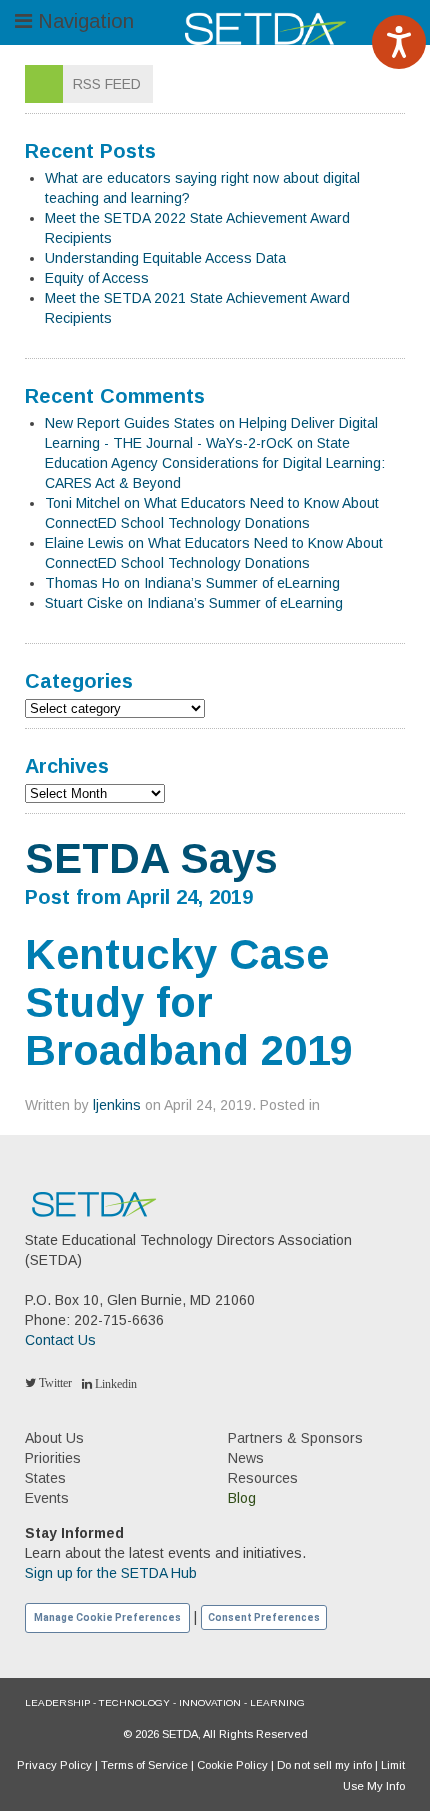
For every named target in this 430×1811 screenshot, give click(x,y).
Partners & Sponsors (295, 1438)
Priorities (53, 1458)
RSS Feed (107, 84)
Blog (242, 1498)
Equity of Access (97, 278)
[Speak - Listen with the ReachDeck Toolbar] (399, 42)
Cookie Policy (232, 1765)
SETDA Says (151, 858)
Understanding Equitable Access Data (165, 258)
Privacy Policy (54, 1765)
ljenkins (117, 1105)
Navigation (83, 21)
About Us (54, 1438)
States (45, 1478)
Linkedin (114, 1384)
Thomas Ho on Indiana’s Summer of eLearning (192, 583)
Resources (263, 1478)
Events (47, 1498)
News (246, 1458)
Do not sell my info (324, 1765)
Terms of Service (144, 1765)
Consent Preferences (264, 1617)
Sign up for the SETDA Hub (111, 1573)
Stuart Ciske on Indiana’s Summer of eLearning (194, 603)
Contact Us (60, 1340)
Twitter (54, 1383)
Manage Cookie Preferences (107, 1617)
